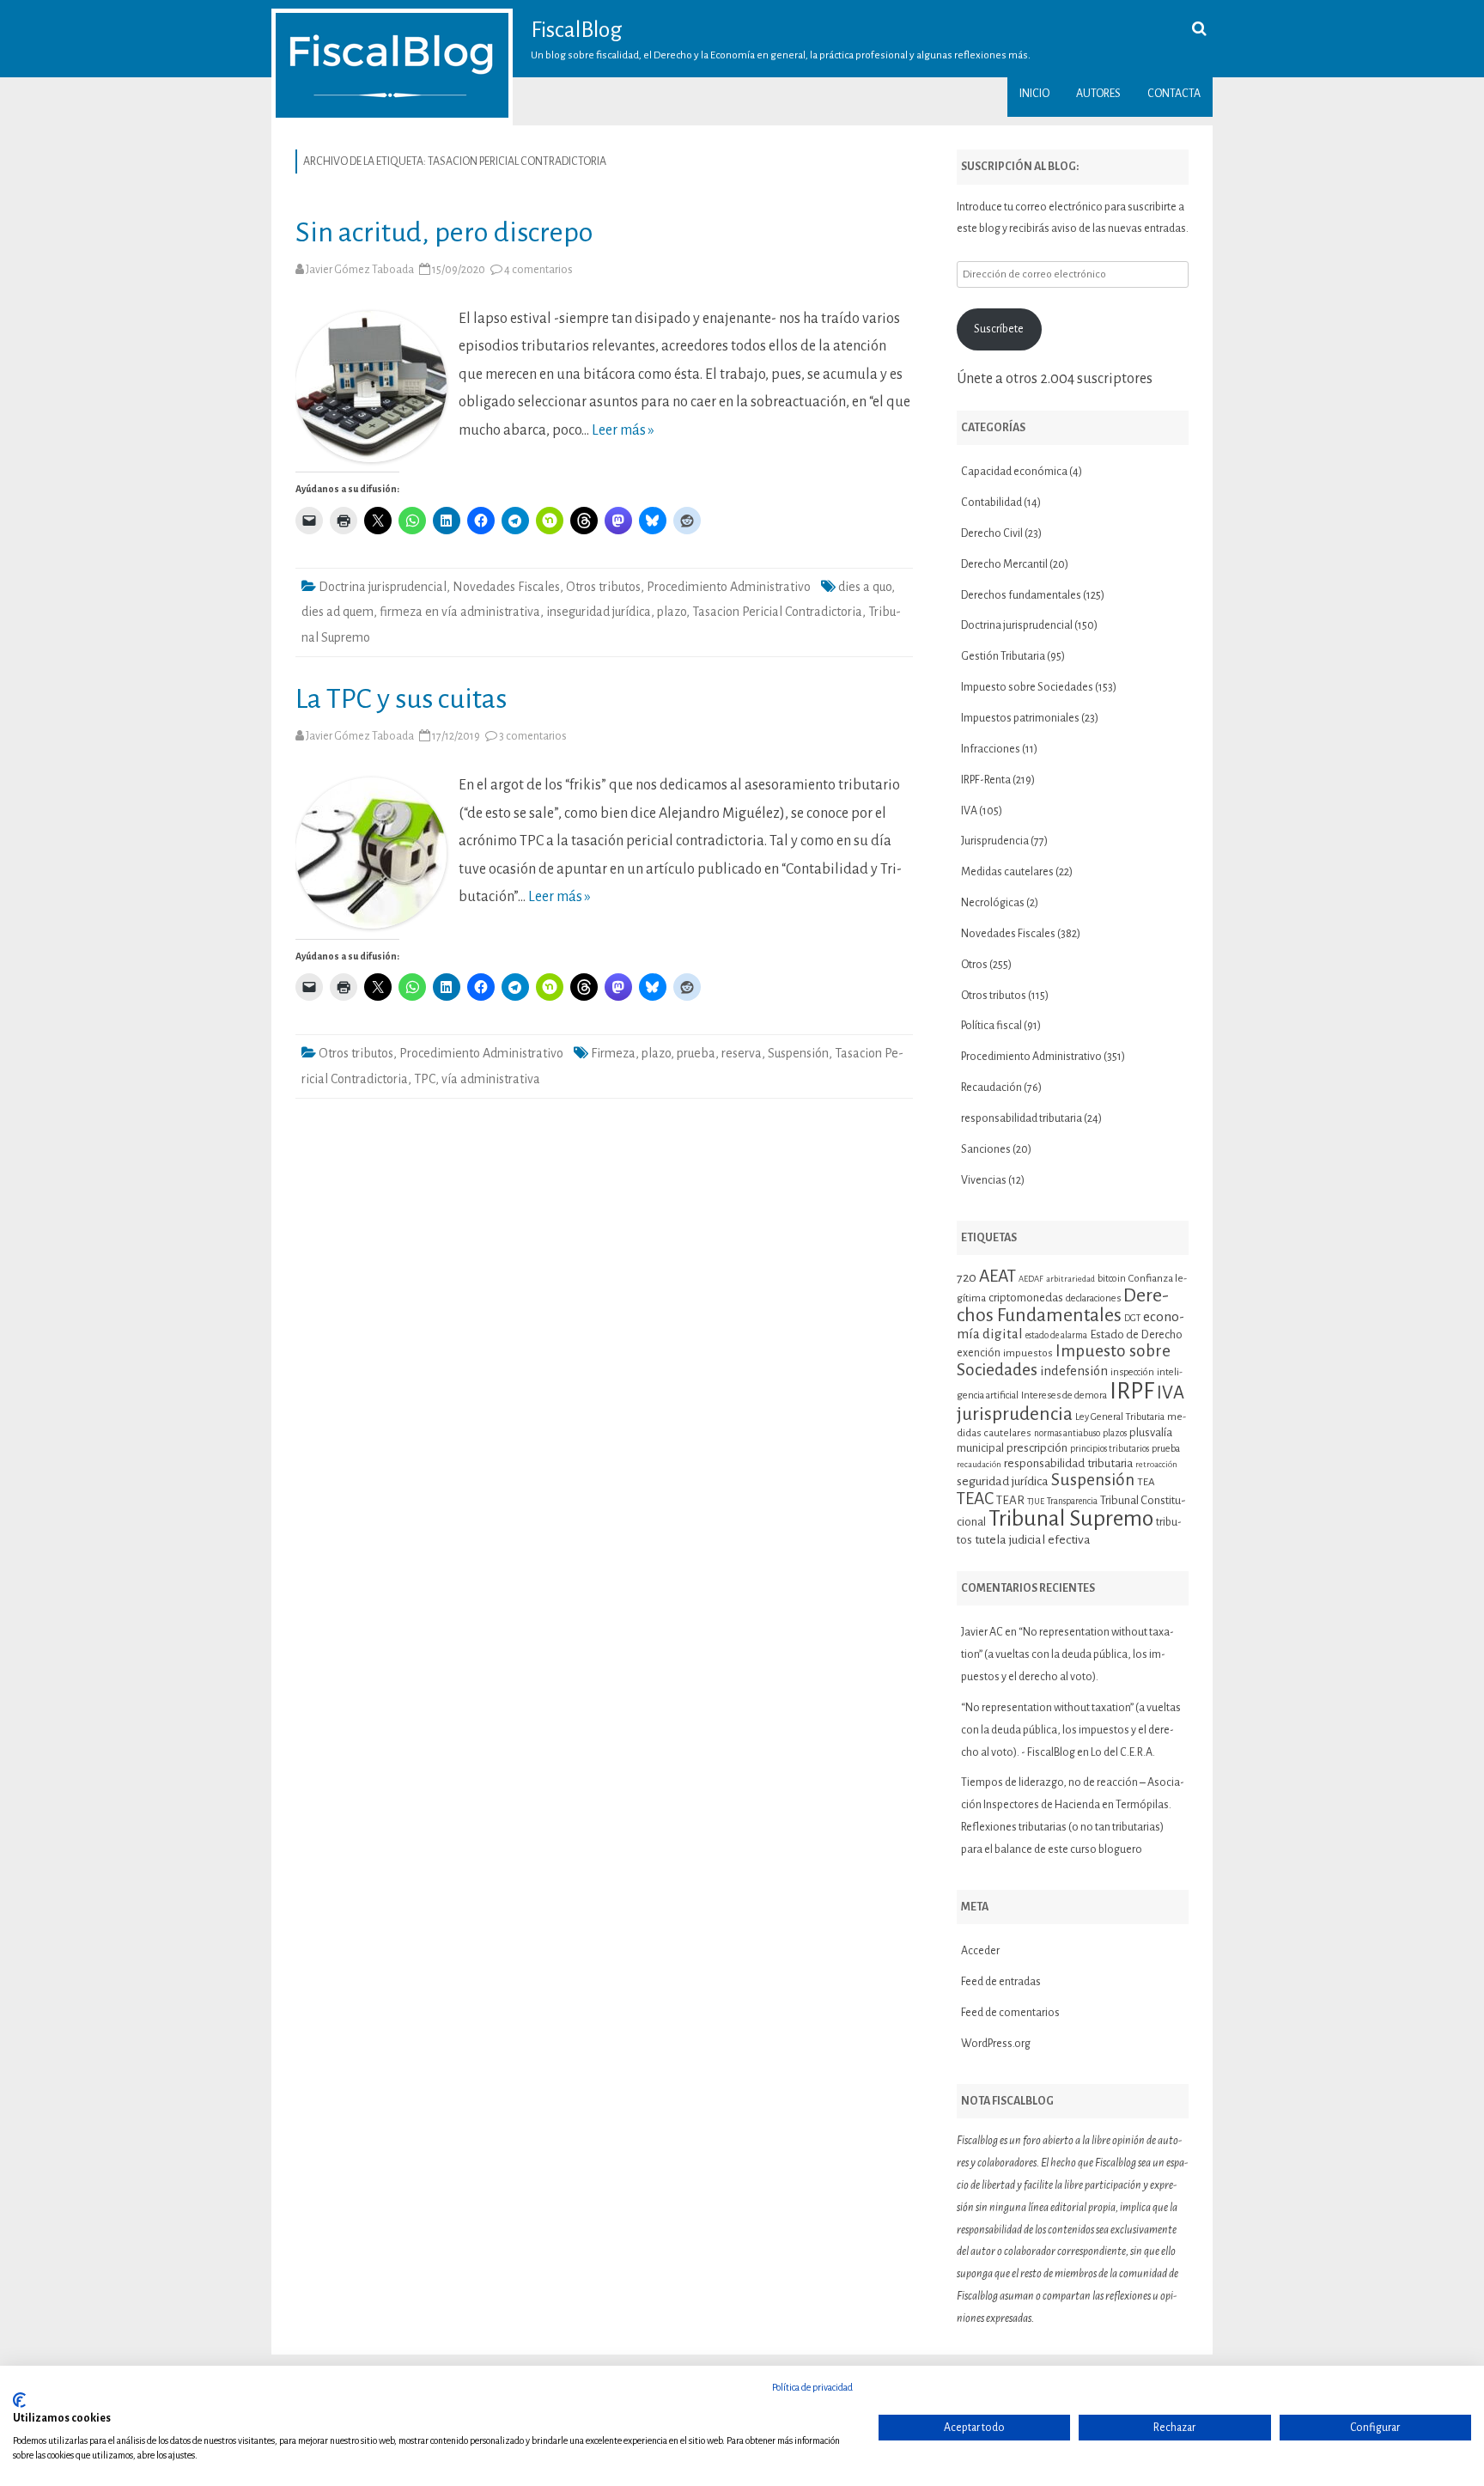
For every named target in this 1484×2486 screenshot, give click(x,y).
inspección (1132, 1372)
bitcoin (1112, 1278)
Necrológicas (993, 903)
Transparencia (1072, 1501)
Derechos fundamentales (1021, 595)
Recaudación (991, 1088)
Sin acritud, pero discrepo (444, 232)
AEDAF (1031, 1279)
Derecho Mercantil (1004, 564)
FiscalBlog (577, 30)
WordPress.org (996, 2044)
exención (979, 1353)
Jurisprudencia (995, 841)
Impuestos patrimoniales (1020, 718)
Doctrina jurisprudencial (383, 587)
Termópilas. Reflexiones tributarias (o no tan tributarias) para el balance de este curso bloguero (1066, 1827)
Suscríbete (999, 329)
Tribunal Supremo (1071, 1519)
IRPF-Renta (986, 780)
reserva (742, 1053)
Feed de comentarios (1010, 2013)
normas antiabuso (1067, 1433)
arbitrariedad (1070, 1279)
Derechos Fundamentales (1063, 1306)
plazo (672, 612)
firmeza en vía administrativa (460, 612)
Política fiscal (991, 1026)
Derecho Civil (992, 533)
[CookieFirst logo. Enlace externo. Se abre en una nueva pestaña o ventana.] (19, 2400)
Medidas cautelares (1007, 872)
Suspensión (798, 1053)
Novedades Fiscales (506, 587)
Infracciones (991, 749)
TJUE (1036, 1501)
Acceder (980, 1951)
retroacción (1156, 1464)
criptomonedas (1026, 1298)
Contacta (1174, 94)
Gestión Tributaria (1003, 656)
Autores (1098, 94)
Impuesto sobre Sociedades (1027, 687)
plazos (1115, 1433)
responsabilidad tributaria (1022, 1118)
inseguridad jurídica (599, 612)
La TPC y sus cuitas (401, 699)
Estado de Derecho (1136, 1334)
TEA (1146, 1482)
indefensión (1074, 1371)
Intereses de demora (1064, 1395)
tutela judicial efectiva (1033, 1539)
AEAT (997, 1276)
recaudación (979, 1464)
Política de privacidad (812, 2387)
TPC (425, 1079)
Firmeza (613, 1053)
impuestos (1028, 1353)
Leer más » (623, 430)
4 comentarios (538, 270)
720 (967, 1277)
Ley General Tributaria (1120, 1417)
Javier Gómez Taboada (360, 270)
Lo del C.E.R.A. (1123, 1752)
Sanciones (986, 1149)
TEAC (975, 1499)
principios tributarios (1110, 1449)
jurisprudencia (1015, 1414)
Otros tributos (603, 587)
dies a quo (865, 587)
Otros (974, 965)
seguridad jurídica (1003, 1481)
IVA (969, 811)
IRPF (1132, 1391)
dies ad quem (338, 612)
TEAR (1010, 1500)
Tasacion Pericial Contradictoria (777, 612)
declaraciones (1093, 1298)
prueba (696, 1053)
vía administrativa (491, 1079)
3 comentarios (533, 736)
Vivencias (984, 1180)
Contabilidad (991, 503)
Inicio (1034, 94)
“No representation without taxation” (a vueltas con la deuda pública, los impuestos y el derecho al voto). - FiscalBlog (1071, 1730)
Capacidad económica (1014, 472)
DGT (1132, 1318)
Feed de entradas (1001, 1982)
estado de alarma (1056, 1335)
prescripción (1037, 1448)
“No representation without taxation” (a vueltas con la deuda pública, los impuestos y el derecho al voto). (1067, 1654)
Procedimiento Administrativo (729, 587)
